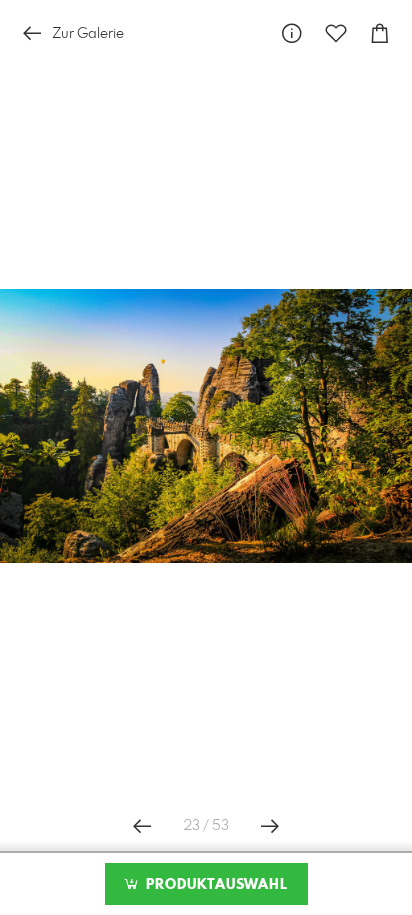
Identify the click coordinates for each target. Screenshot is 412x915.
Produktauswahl (214, 885)
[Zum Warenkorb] (380, 33)
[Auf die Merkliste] (336, 33)
